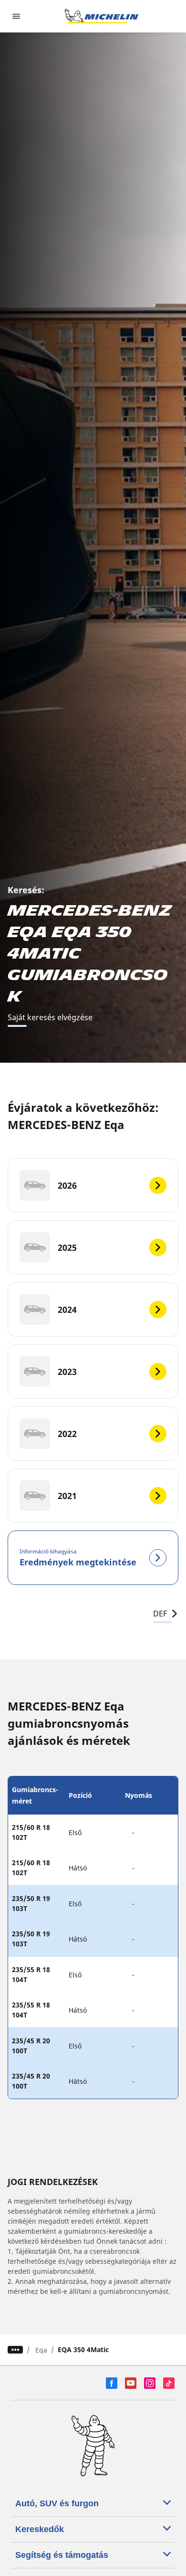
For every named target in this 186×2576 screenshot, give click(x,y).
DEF (160, 1614)
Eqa (41, 2350)
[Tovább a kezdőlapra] (102, 16)
